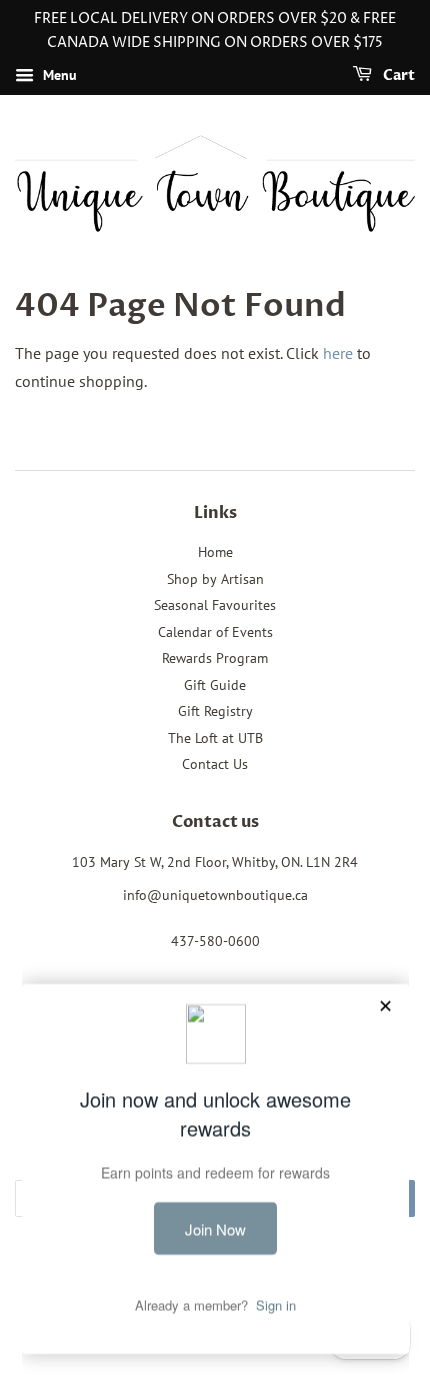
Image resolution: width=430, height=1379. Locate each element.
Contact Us (215, 764)
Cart (397, 75)
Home (215, 552)
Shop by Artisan (215, 579)
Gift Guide (215, 685)
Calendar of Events (215, 632)
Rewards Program (215, 658)
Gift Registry (215, 711)
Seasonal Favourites (215, 605)
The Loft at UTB (215, 738)
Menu (58, 75)
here (338, 353)
